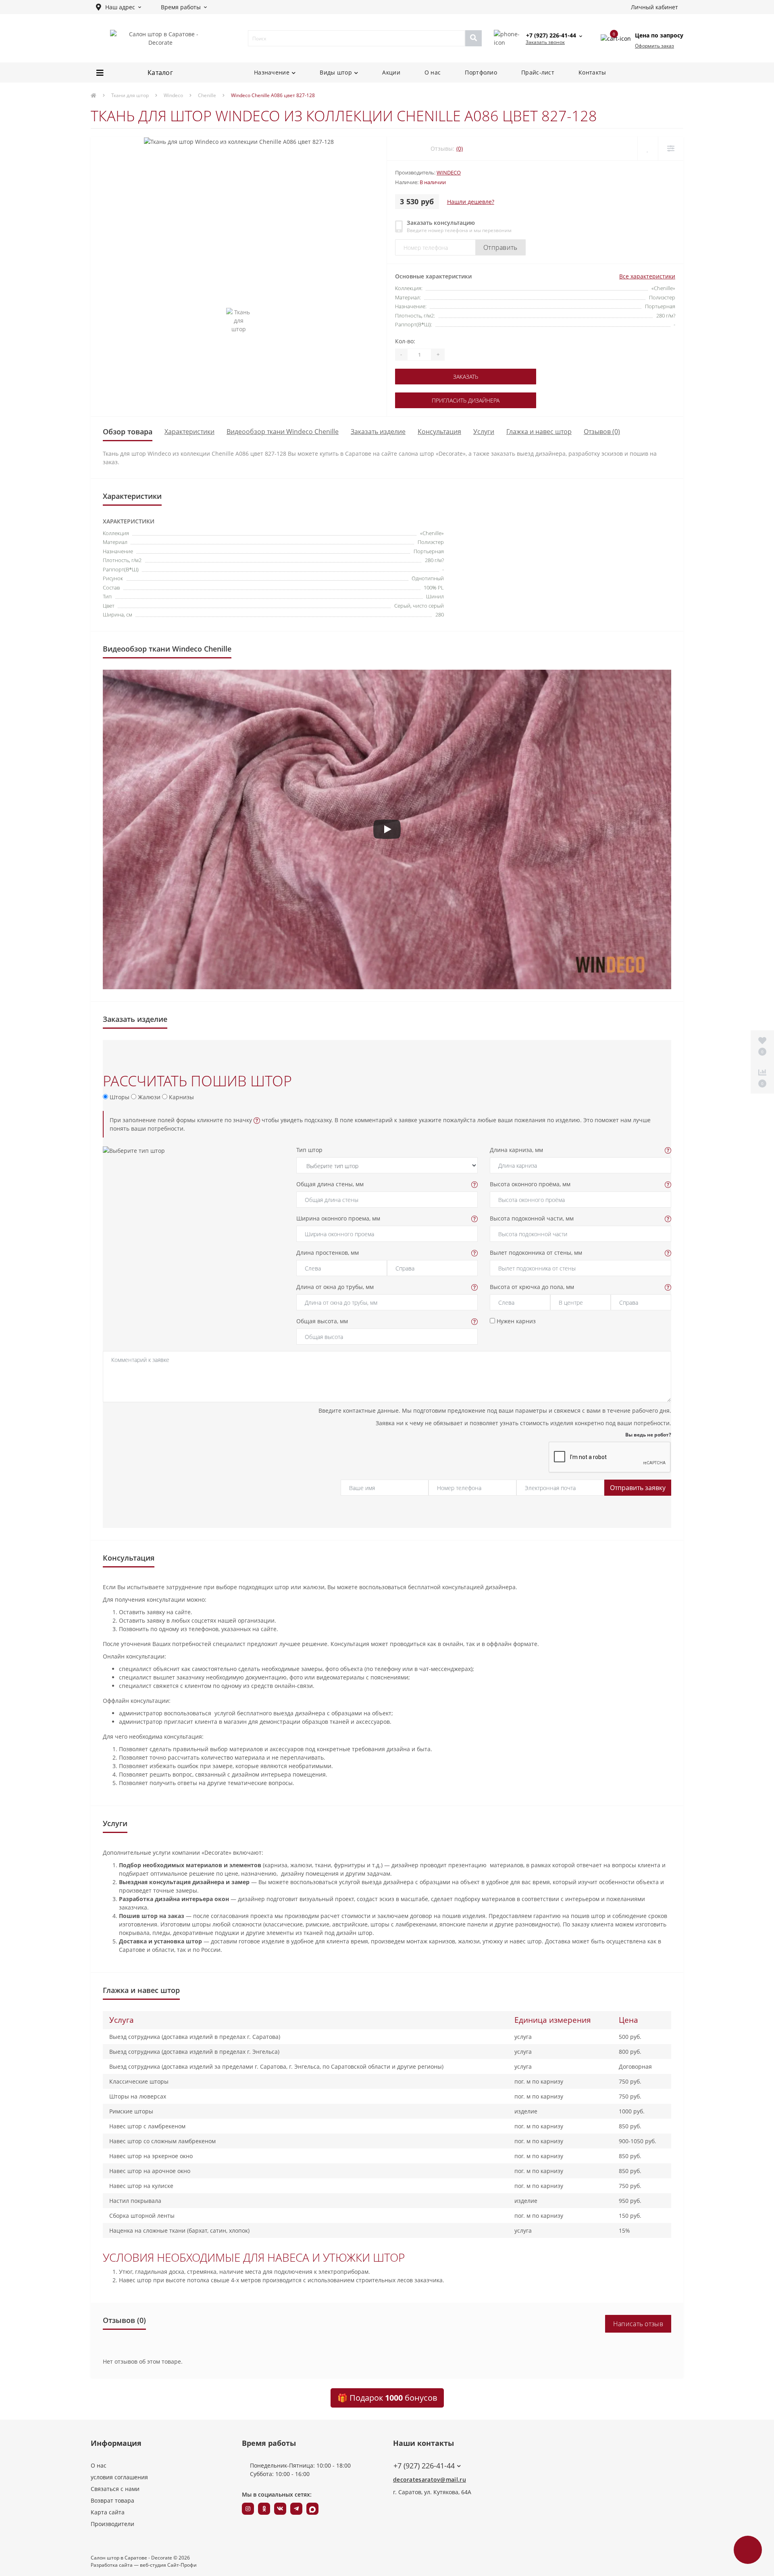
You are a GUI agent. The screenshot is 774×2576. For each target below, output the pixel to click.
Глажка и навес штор (539, 432)
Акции (391, 72)
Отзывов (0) (602, 432)
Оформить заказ (654, 46)
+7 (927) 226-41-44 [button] (424, 2466)
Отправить (500, 247)
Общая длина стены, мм (330, 1184)
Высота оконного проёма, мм (530, 1184)
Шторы (119, 1097)
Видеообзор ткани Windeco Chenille (283, 432)
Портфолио (481, 72)
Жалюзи (148, 1097)
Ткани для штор (130, 95)
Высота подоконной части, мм (532, 1218)
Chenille (207, 95)
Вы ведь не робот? (648, 1435)
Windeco (173, 95)
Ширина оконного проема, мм (338, 1218)
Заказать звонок (545, 42)
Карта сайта (108, 2512)
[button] (119, 7)
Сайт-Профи (182, 2565)
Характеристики (189, 432)
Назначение (272, 72)
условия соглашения (119, 2477)
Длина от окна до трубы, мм (335, 1287)
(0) (460, 148)
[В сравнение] (671, 148)
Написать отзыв (638, 2324)
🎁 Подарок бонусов (387, 2398)
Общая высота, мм (322, 1321)
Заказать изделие (378, 432)
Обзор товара (128, 432)
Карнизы (181, 1097)
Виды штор (336, 72)
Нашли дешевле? (471, 202)
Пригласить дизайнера (466, 400)
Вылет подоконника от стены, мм (536, 1253)
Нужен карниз (515, 1321)
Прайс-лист (538, 72)
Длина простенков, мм (328, 1253)
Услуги (484, 432)
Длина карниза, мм (516, 1150)
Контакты (592, 72)
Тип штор (309, 1150)
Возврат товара (112, 2500)
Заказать (466, 377)
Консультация (439, 432)
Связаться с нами (115, 2489)
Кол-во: (405, 341)
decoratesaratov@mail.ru (430, 2479)
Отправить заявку (638, 1488)
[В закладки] (648, 148)
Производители (112, 2524)
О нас (433, 72)
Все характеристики (647, 276)
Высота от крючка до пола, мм (532, 1287)
